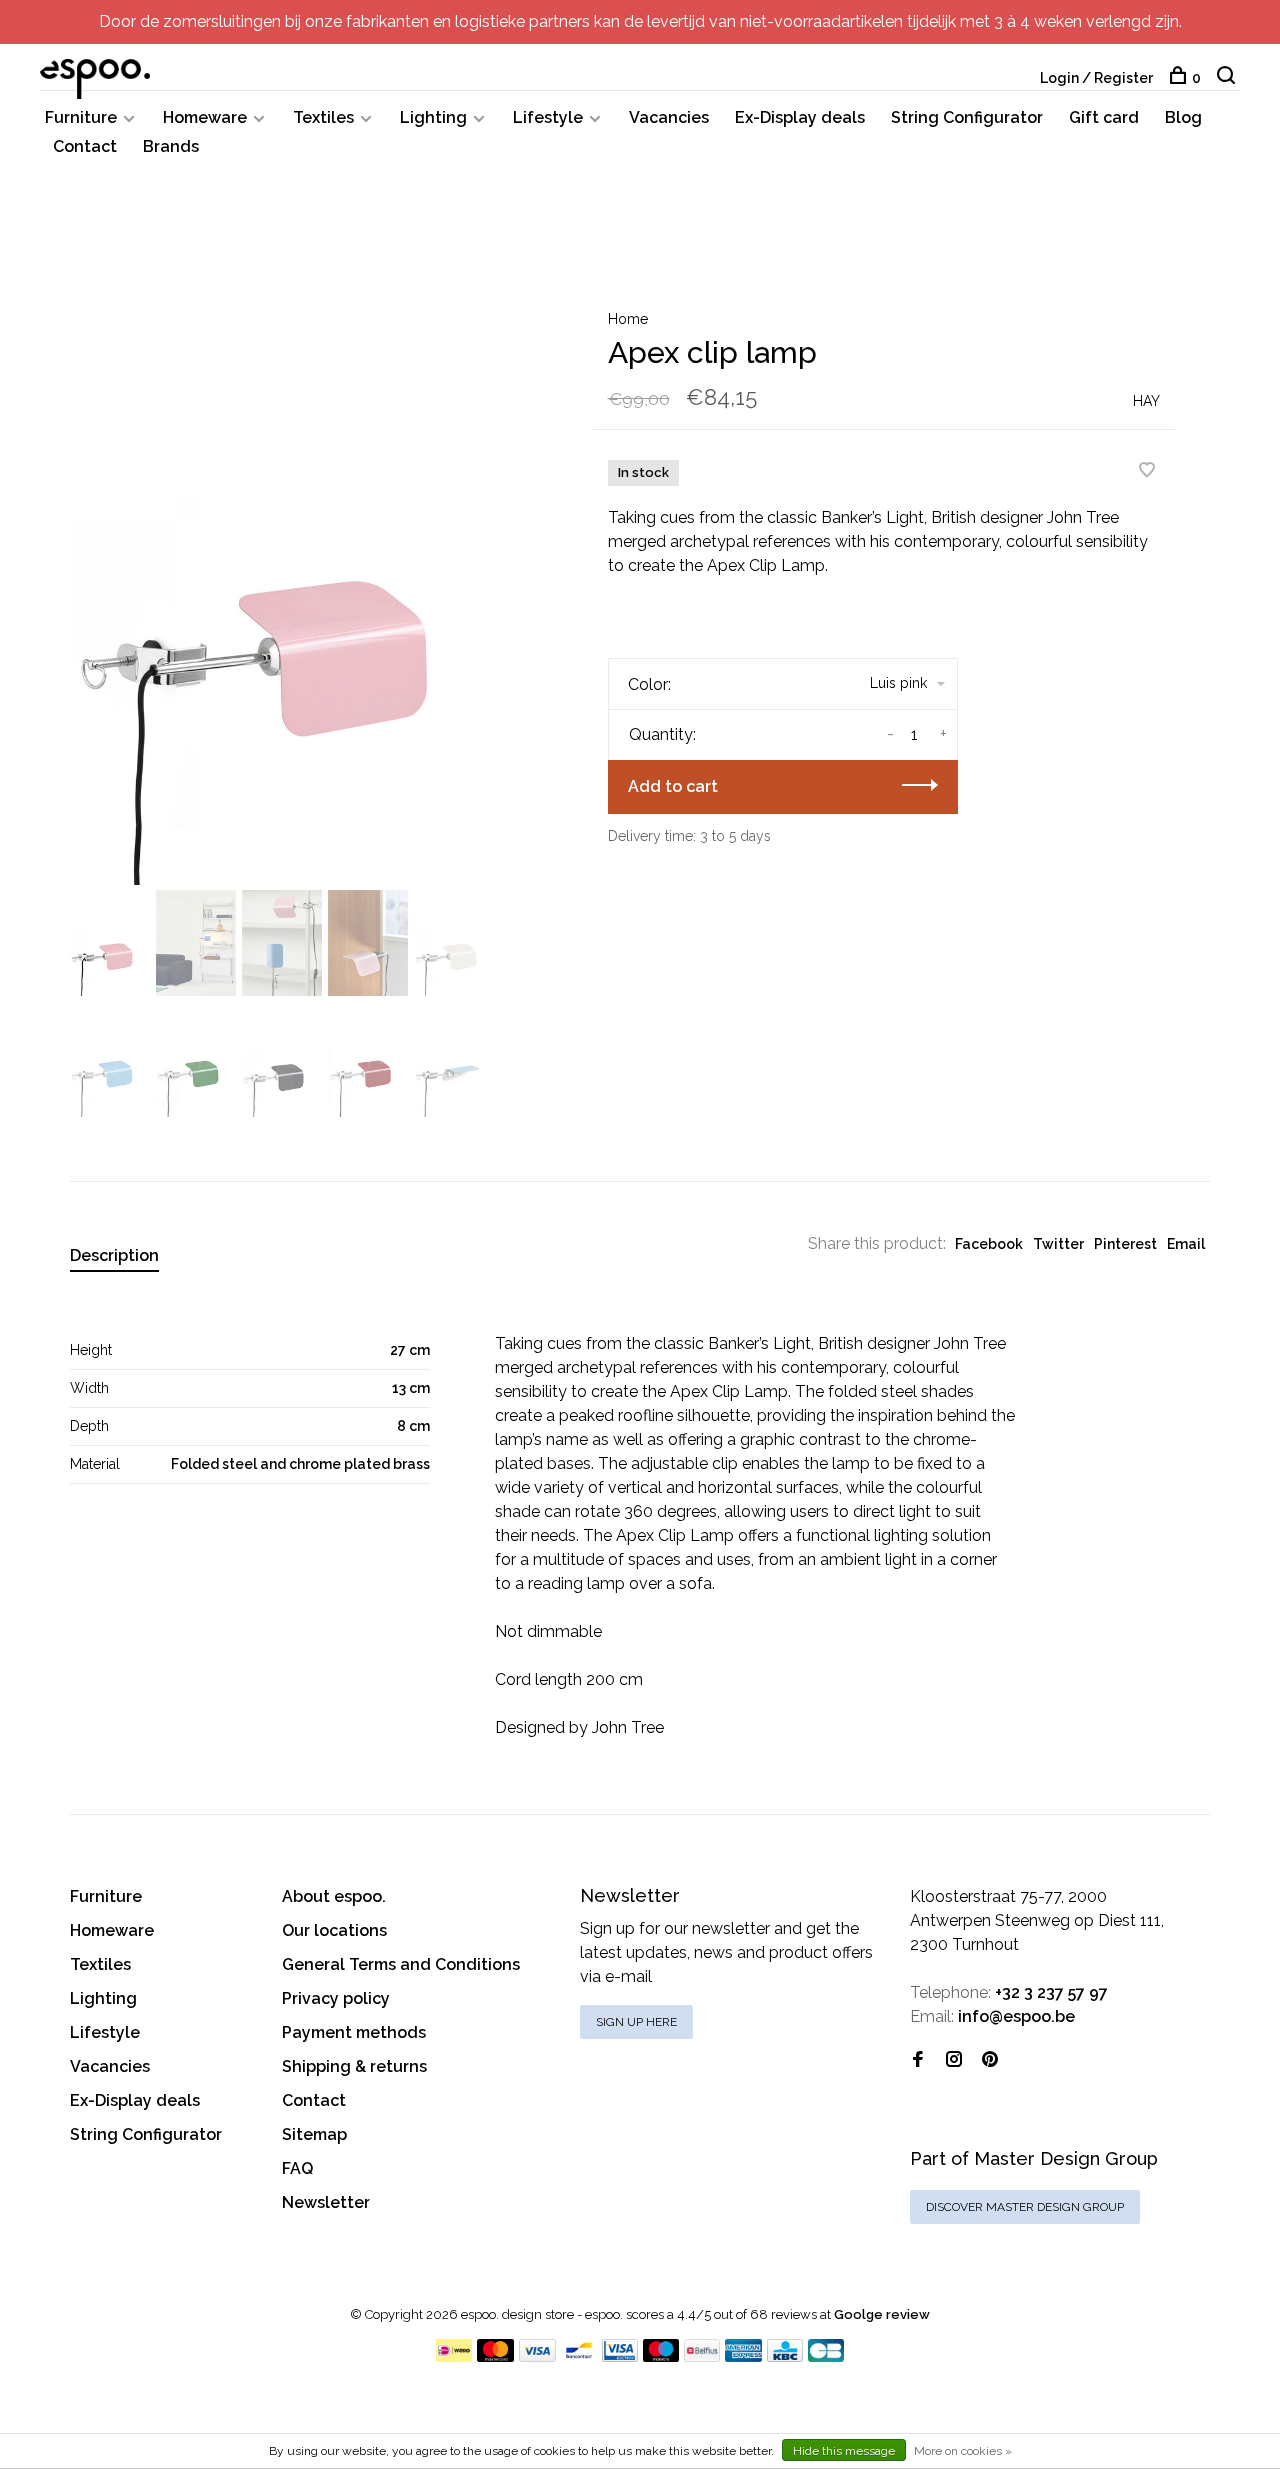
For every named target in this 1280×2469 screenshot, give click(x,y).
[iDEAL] (454, 2356)
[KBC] (785, 2356)
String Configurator (967, 117)
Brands (171, 146)
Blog (1183, 117)
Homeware (205, 117)
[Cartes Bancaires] (826, 2356)
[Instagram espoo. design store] (954, 2060)
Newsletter (326, 2202)
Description (114, 1255)
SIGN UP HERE (636, 2022)
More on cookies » (963, 2451)
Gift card (1104, 117)
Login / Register (1096, 78)
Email (1186, 1244)
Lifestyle (548, 117)
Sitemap (314, 2134)
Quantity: (662, 734)
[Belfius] (702, 2356)
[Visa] (537, 2356)
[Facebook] (918, 2060)
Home (628, 319)
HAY (1146, 401)
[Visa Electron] (620, 2356)
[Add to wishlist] (1147, 471)
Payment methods (354, 2032)
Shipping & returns (354, 2066)
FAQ (297, 2168)
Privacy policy (336, 1998)
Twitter (1058, 1244)
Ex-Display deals (800, 117)
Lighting (433, 117)
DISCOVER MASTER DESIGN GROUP (1025, 2207)
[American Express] (743, 2356)
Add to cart (673, 786)
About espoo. (334, 1896)
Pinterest (1125, 1244)
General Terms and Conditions (401, 1964)
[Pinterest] (990, 2060)
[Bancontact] (579, 2356)
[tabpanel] (299, 579)
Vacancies (669, 117)
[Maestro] (661, 2356)
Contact (85, 146)
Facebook (989, 1244)
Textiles (323, 117)
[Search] (1228, 78)
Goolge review (882, 2314)
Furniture (81, 117)
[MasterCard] (495, 2356)
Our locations (334, 1930)
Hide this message (844, 2451)
